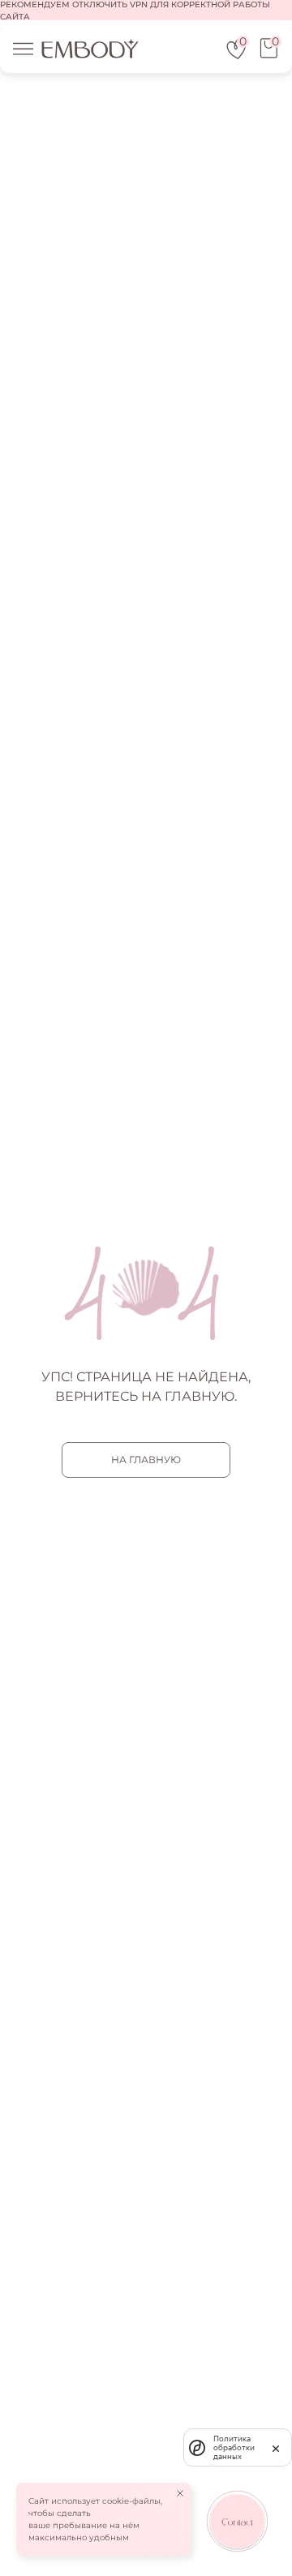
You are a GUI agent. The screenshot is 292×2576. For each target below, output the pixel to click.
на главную (146, 1460)
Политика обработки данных (234, 2447)
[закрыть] (276, 2447)
